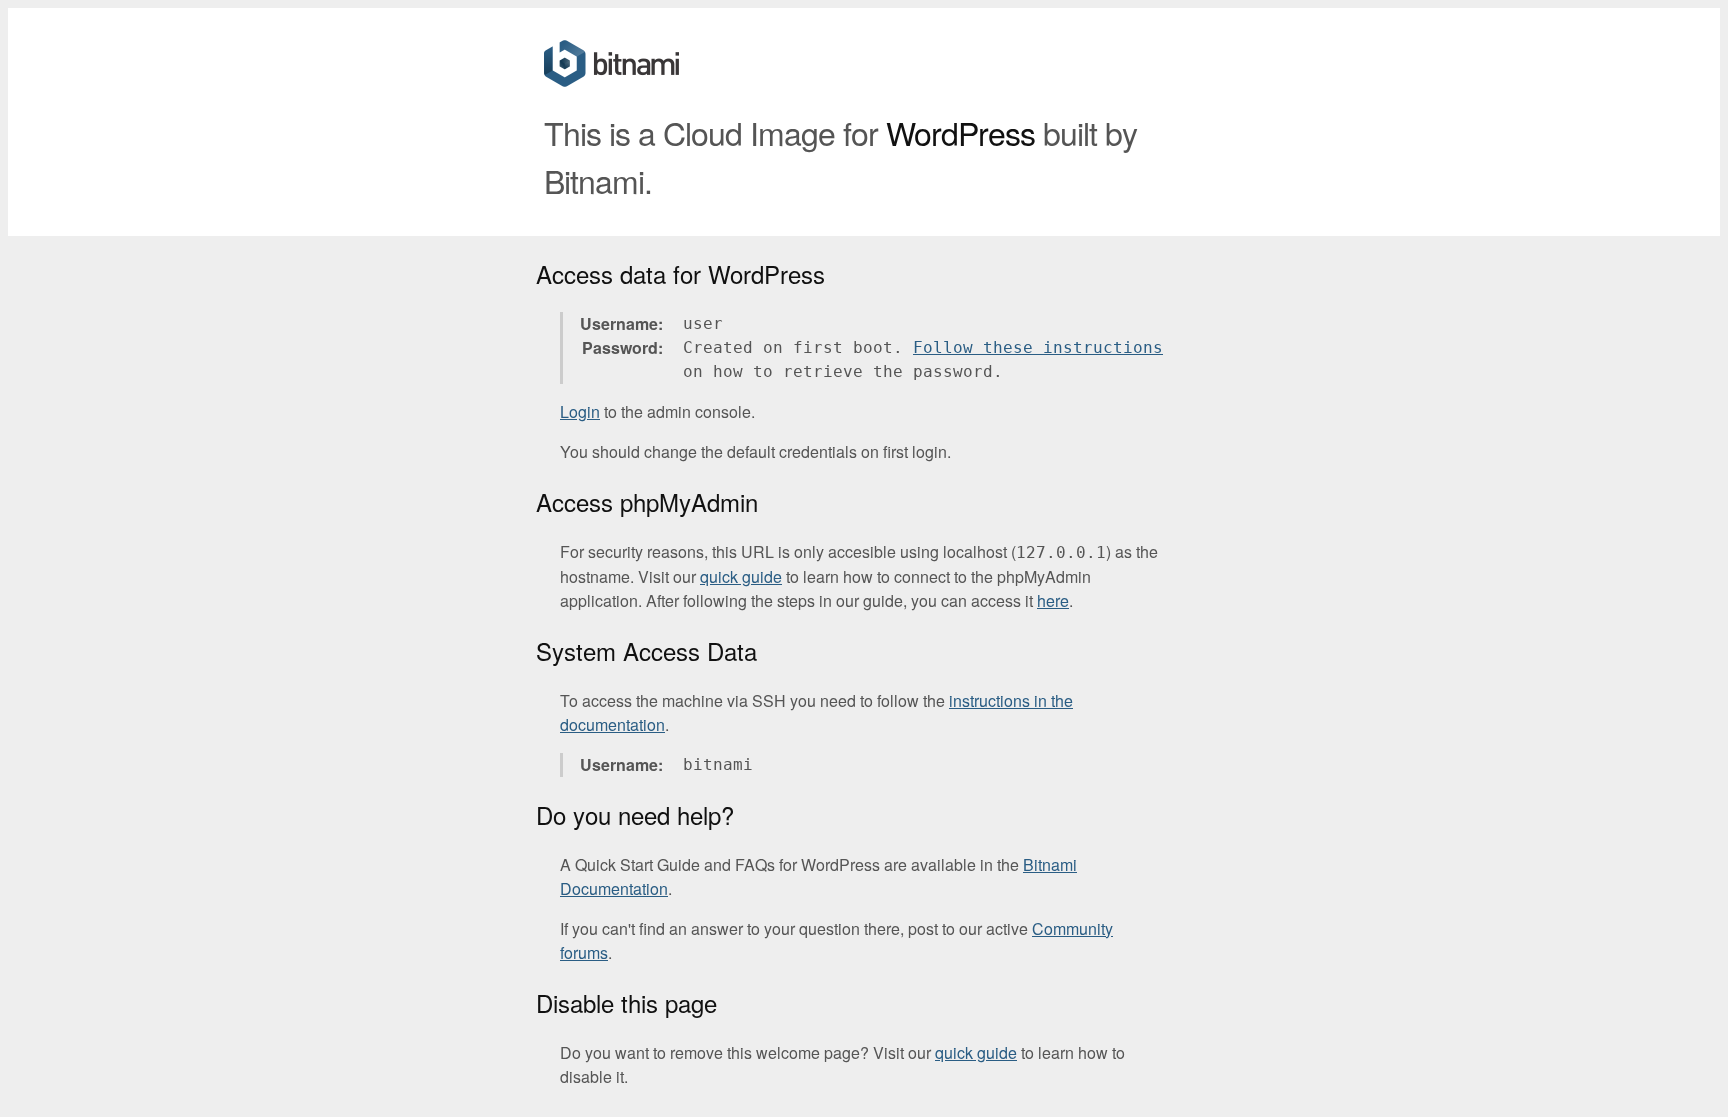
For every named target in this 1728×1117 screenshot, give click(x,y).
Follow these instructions (1038, 347)
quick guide (741, 576)
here (1053, 600)
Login (580, 411)
